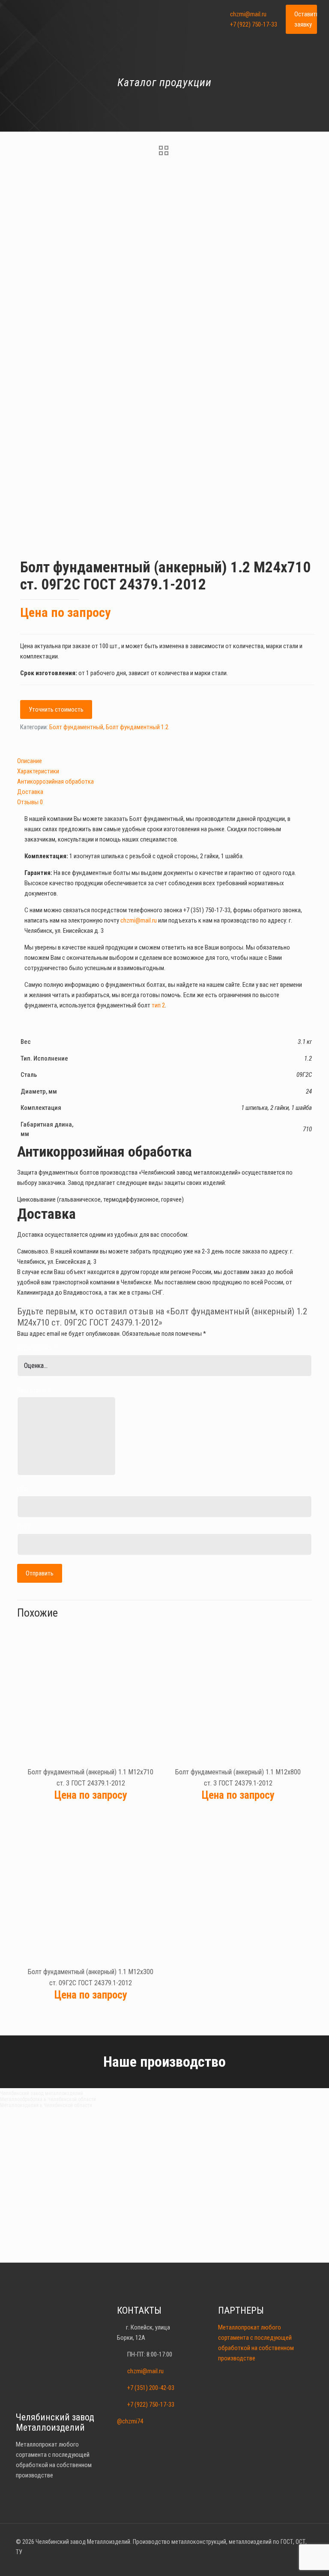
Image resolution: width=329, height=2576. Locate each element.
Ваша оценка (37, 1348)
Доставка (30, 792)
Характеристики (38, 771)
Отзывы (30, 802)
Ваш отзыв (34, 1390)
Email (24, 1527)
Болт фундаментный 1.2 (137, 727)
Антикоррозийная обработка (55, 782)
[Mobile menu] (203, 19)
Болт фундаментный (76, 727)
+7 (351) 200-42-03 (151, 2388)
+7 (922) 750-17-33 (254, 24)
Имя (22, 1489)
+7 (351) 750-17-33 (207, 910)
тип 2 (158, 1005)
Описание (30, 761)
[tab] (164, 761)
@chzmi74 (130, 2421)
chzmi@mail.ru (248, 14)
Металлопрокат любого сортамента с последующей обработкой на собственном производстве (256, 2343)
